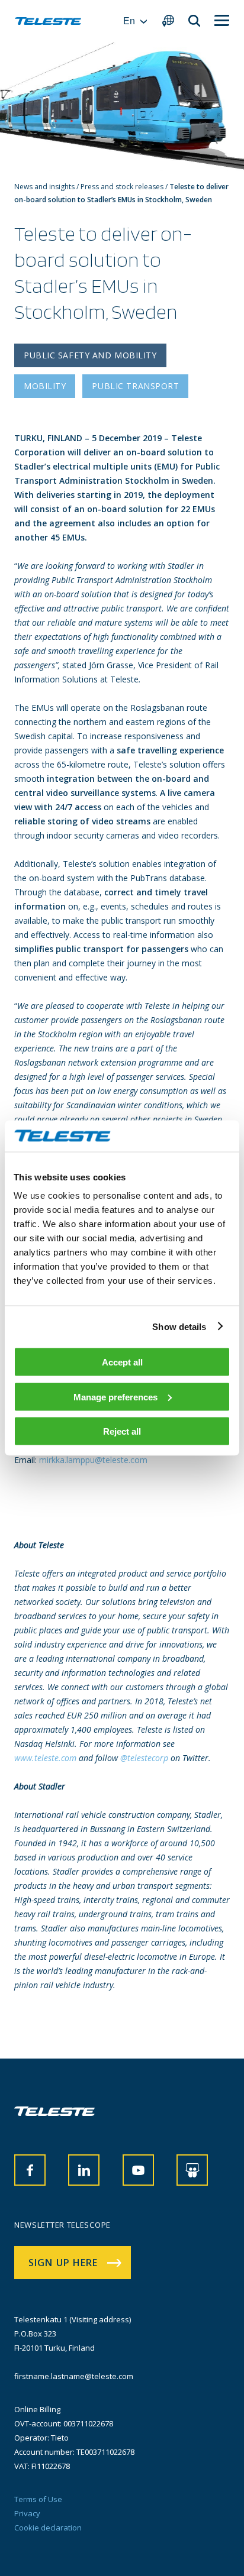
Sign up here (63, 2263)
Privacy (27, 2513)
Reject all (122, 1431)
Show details (179, 1326)
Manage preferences (115, 1397)
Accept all (122, 1362)
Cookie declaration (48, 2528)
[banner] (48, 21)
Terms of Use (38, 2499)
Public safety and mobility (90, 355)
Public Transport (135, 386)
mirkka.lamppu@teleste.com (93, 1460)
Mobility (45, 386)
